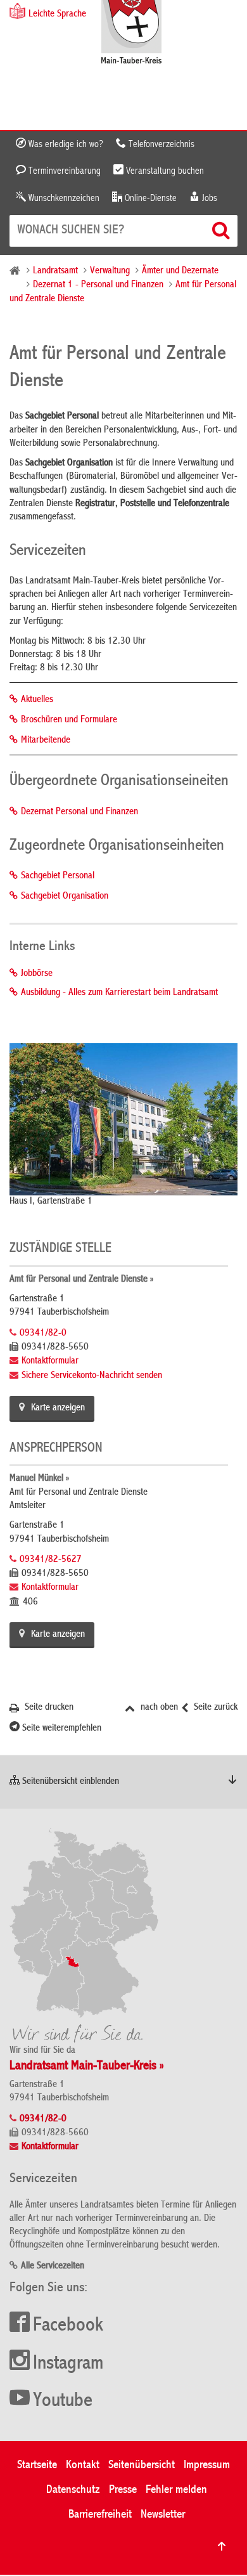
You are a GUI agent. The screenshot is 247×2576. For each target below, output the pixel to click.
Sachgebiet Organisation (65, 897)
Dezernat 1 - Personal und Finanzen (98, 285)
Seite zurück (214, 1708)
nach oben (158, 1708)
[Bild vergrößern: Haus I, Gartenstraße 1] (123, 1119)
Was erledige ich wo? (65, 145)
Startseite (37, 2465)
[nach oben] (222, 2546)
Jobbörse (37, 974)
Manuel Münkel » (39, 1479)
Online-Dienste (149, 198)
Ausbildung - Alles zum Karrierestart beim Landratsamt (119, 993)
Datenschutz (73, 2490)
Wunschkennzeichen (63, 198)
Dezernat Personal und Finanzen (79, 812)
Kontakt (83, 2465)
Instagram (68, 2364)
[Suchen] (222, 230)
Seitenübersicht (142, 2465)
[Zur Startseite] (131, 33)
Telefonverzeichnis (160, 145)
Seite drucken (48, 1708)
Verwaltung (110, 271)
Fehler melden (176, 2490)
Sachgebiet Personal (58, 876)
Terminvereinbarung (63, 171)
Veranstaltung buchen (164, 171)
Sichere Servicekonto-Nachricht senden (92, 1376)
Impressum (207, 2465)
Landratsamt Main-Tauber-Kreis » (87, 2066)
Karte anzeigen (58, 1408)
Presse (123, 2490)
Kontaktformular (50, 1362)
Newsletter (163, 2515)
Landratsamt (55, 271)
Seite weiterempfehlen (60, 1729)
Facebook (68, 2326)
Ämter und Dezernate (180, 271)
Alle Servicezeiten (53, 2267)
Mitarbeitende (46, 741)
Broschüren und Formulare (69, 720)
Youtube (63, 2402)
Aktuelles (37, 700)
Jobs (208, 198)
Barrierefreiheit (100, 2515)
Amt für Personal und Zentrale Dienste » (81, 1280)
